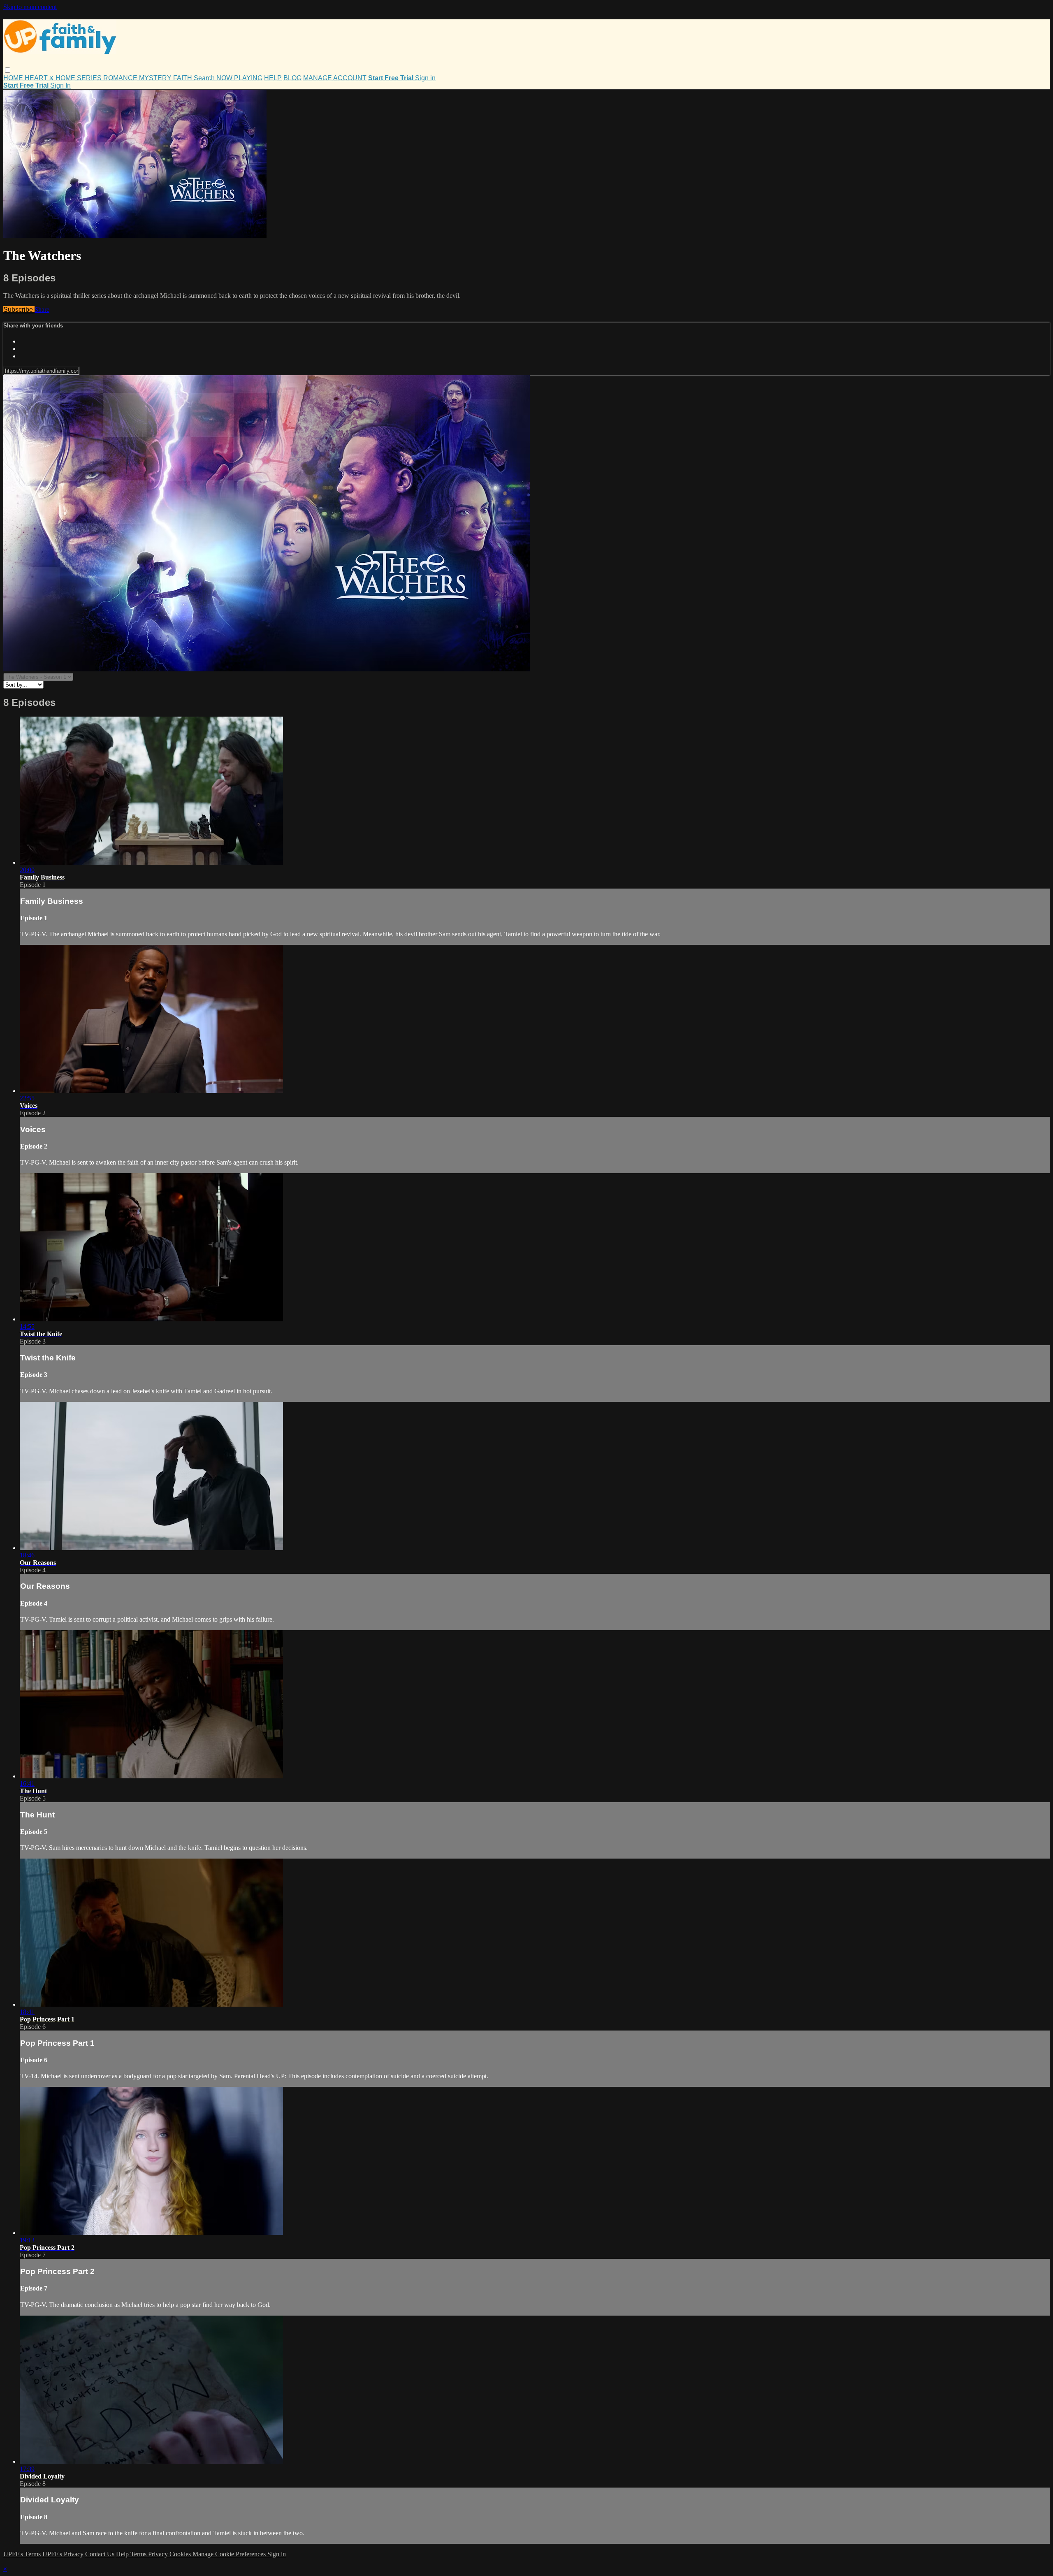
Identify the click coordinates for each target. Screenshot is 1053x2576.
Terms (139, 2554)
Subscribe (19, 310)
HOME (14, 78)
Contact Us (100, 2554)
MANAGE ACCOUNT (335, 78)
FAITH (183, 78)
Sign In (60, 85)
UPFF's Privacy (63, 2554)
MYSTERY (156, 78)
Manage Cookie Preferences (230, 2554)
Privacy (159, 2554)
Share (42, 310)
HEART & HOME (51, 78)
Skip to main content (30, 7)
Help (123, 2554)
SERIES (90, 78)
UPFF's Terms (22, 2554)
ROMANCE (121, 78)
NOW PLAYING (239, 78)
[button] (8, 70)
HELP (273, 78)
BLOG (292, 78)
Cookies (181, 2554)
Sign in (425, 78)
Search (205, 78)
